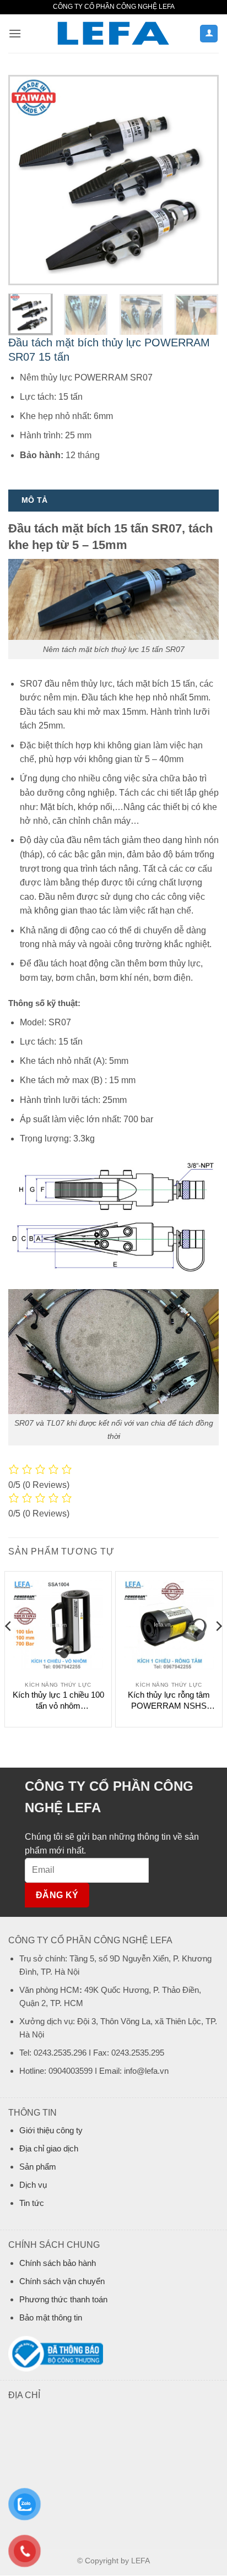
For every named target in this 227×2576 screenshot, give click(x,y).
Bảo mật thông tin (51, 2317)
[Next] (201, 180)
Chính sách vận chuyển (62, 2281)
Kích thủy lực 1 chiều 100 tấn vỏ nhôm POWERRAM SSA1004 (58, 1700)
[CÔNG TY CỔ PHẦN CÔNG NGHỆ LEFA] (113, 34)
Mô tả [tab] (34, 500)
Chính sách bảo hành (58, 2263)
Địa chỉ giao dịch (49, 2148)
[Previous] (26, 180)
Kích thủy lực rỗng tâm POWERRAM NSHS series (169, 1700)
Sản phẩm (38, 2167)
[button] (15, 33)
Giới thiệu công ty (51, 2130)
